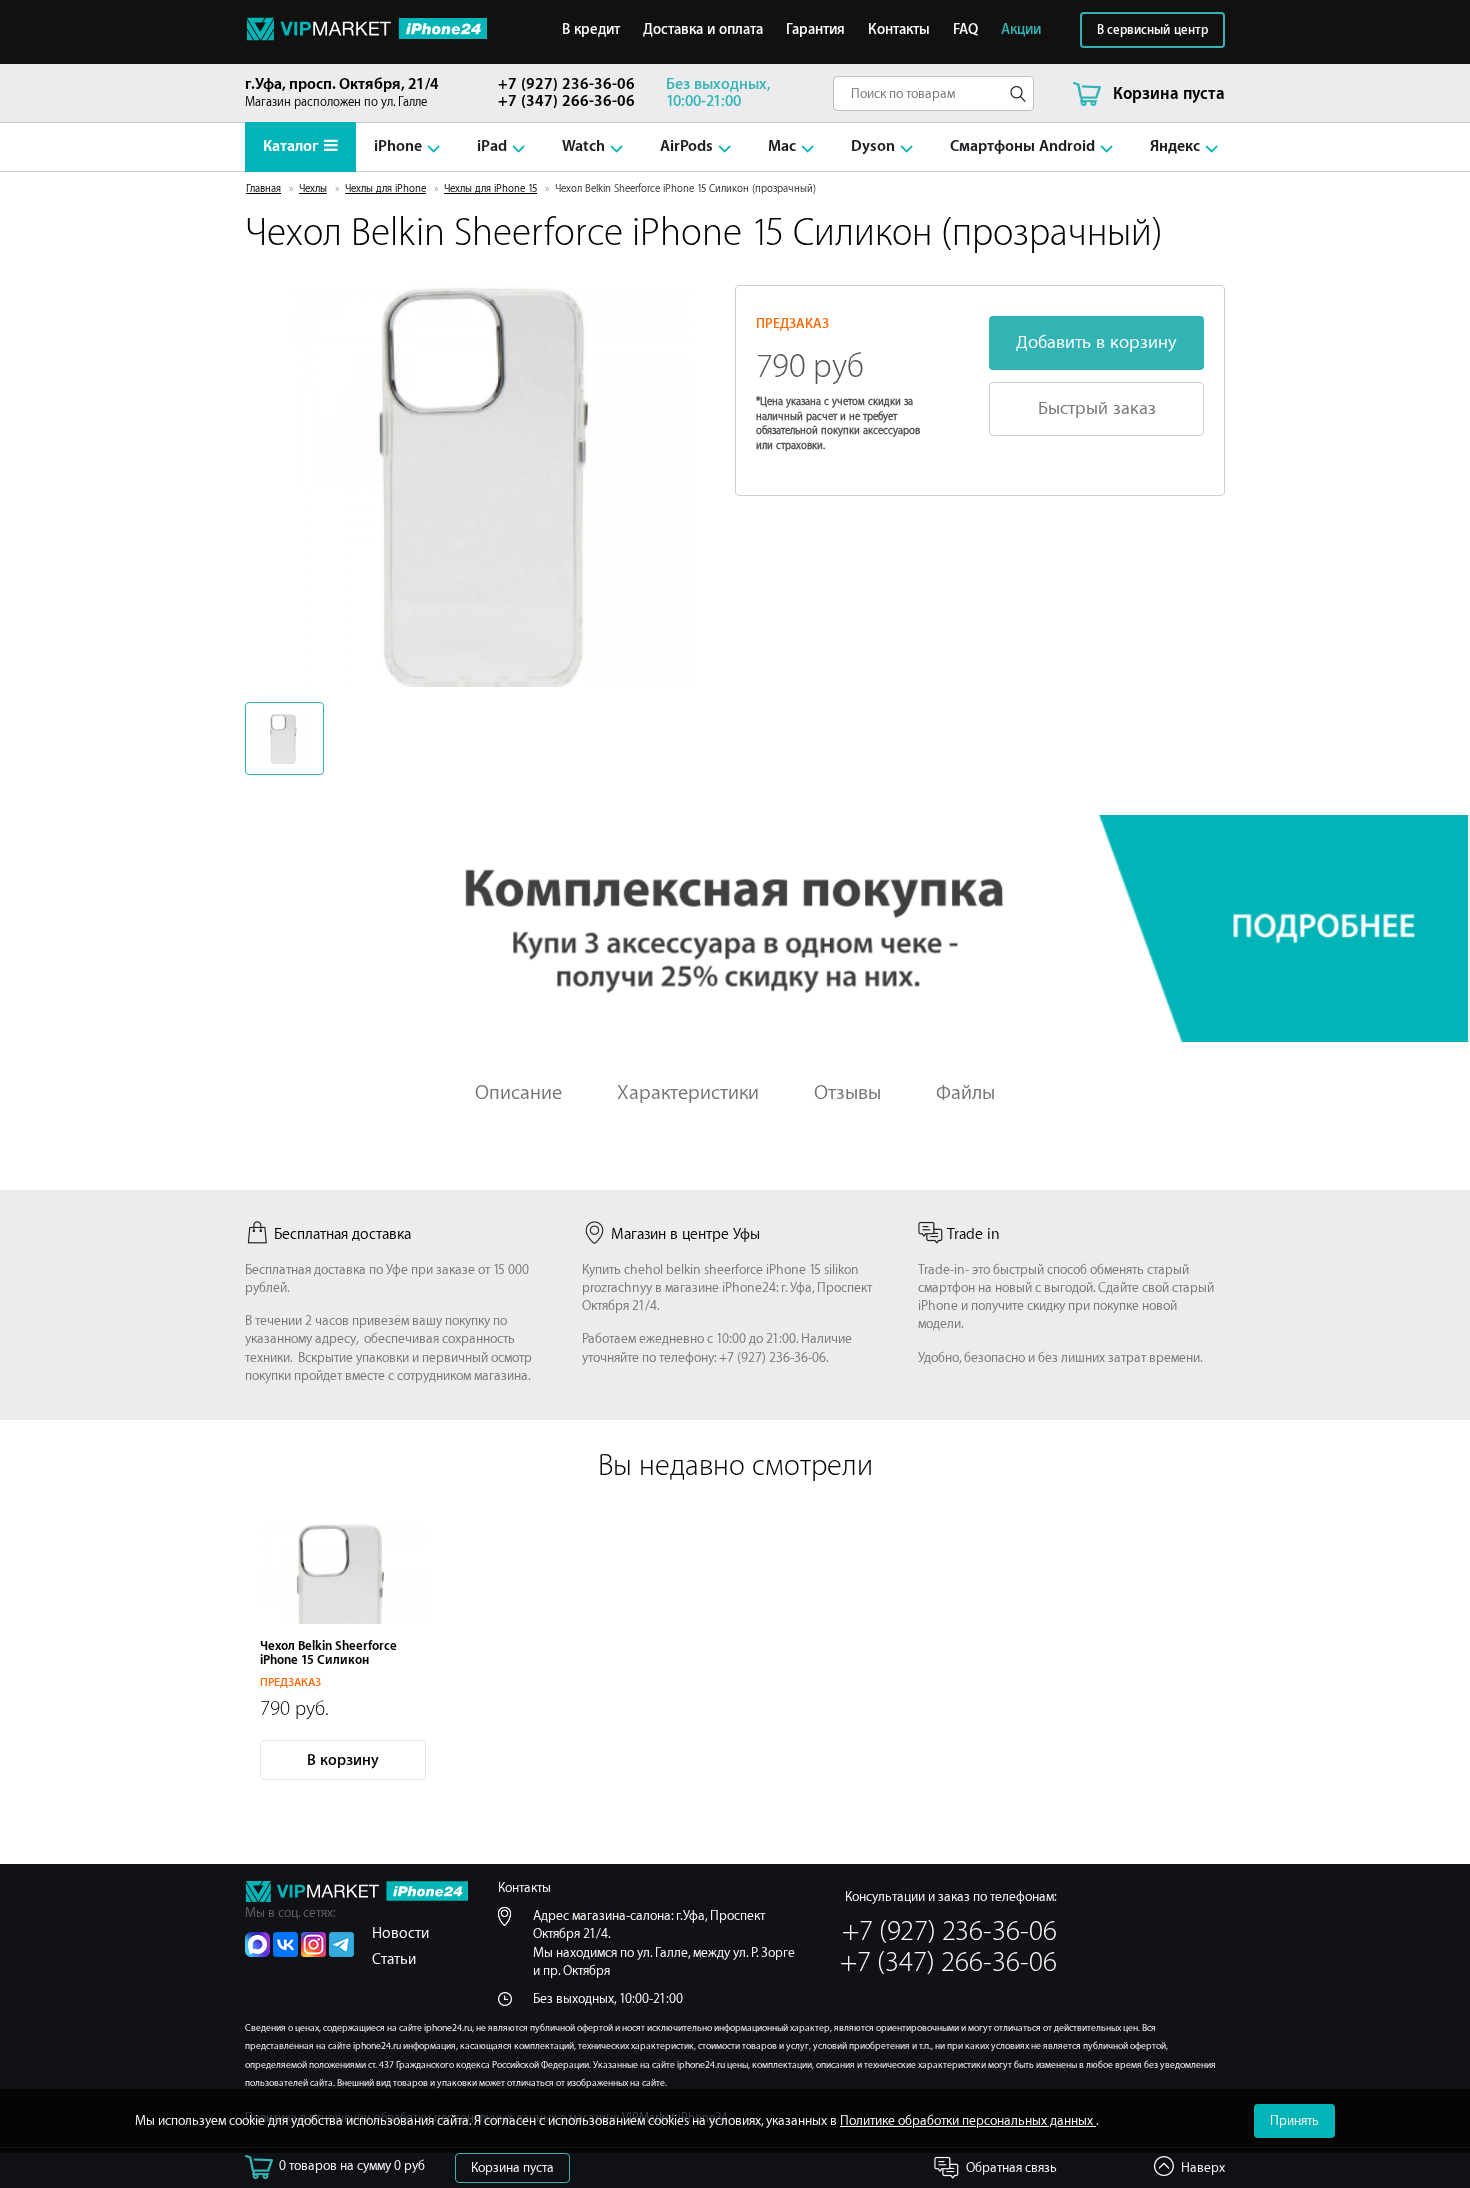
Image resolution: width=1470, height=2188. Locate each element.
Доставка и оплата (703, 30)
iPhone (398, 146)
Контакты (899, 30)
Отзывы (847, 1092)
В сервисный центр (1152, 30)
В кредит (591, 30)
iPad (492, 146)
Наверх (1203, 2167)
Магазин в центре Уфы (685, 1234)
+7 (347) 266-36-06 (566, 101)
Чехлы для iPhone (385, 189)
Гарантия (815, 30)
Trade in (973, 1234)
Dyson (873, 146)
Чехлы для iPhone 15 (490, 189)
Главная (263, 189)
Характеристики (688, 1092)
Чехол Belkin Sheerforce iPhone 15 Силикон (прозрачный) (328, 1660)
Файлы (965, 1092)
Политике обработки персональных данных (968, 2120)
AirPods (686, 146)
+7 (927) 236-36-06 (566, 84)
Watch (583, 146)
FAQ (965, 30)
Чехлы (313, 189)
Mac (782, 146)
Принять (1294, 2120)
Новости (400, 1933)
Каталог (290, 146)
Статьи (394, 1959)
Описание (518, 1092)
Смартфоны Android (1022, 146)
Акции (1021, 30)
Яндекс (1175, 146)
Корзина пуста (512, 2167)
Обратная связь (1011, 2167)
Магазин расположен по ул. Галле (342, 92)
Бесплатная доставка (342, 1234)
